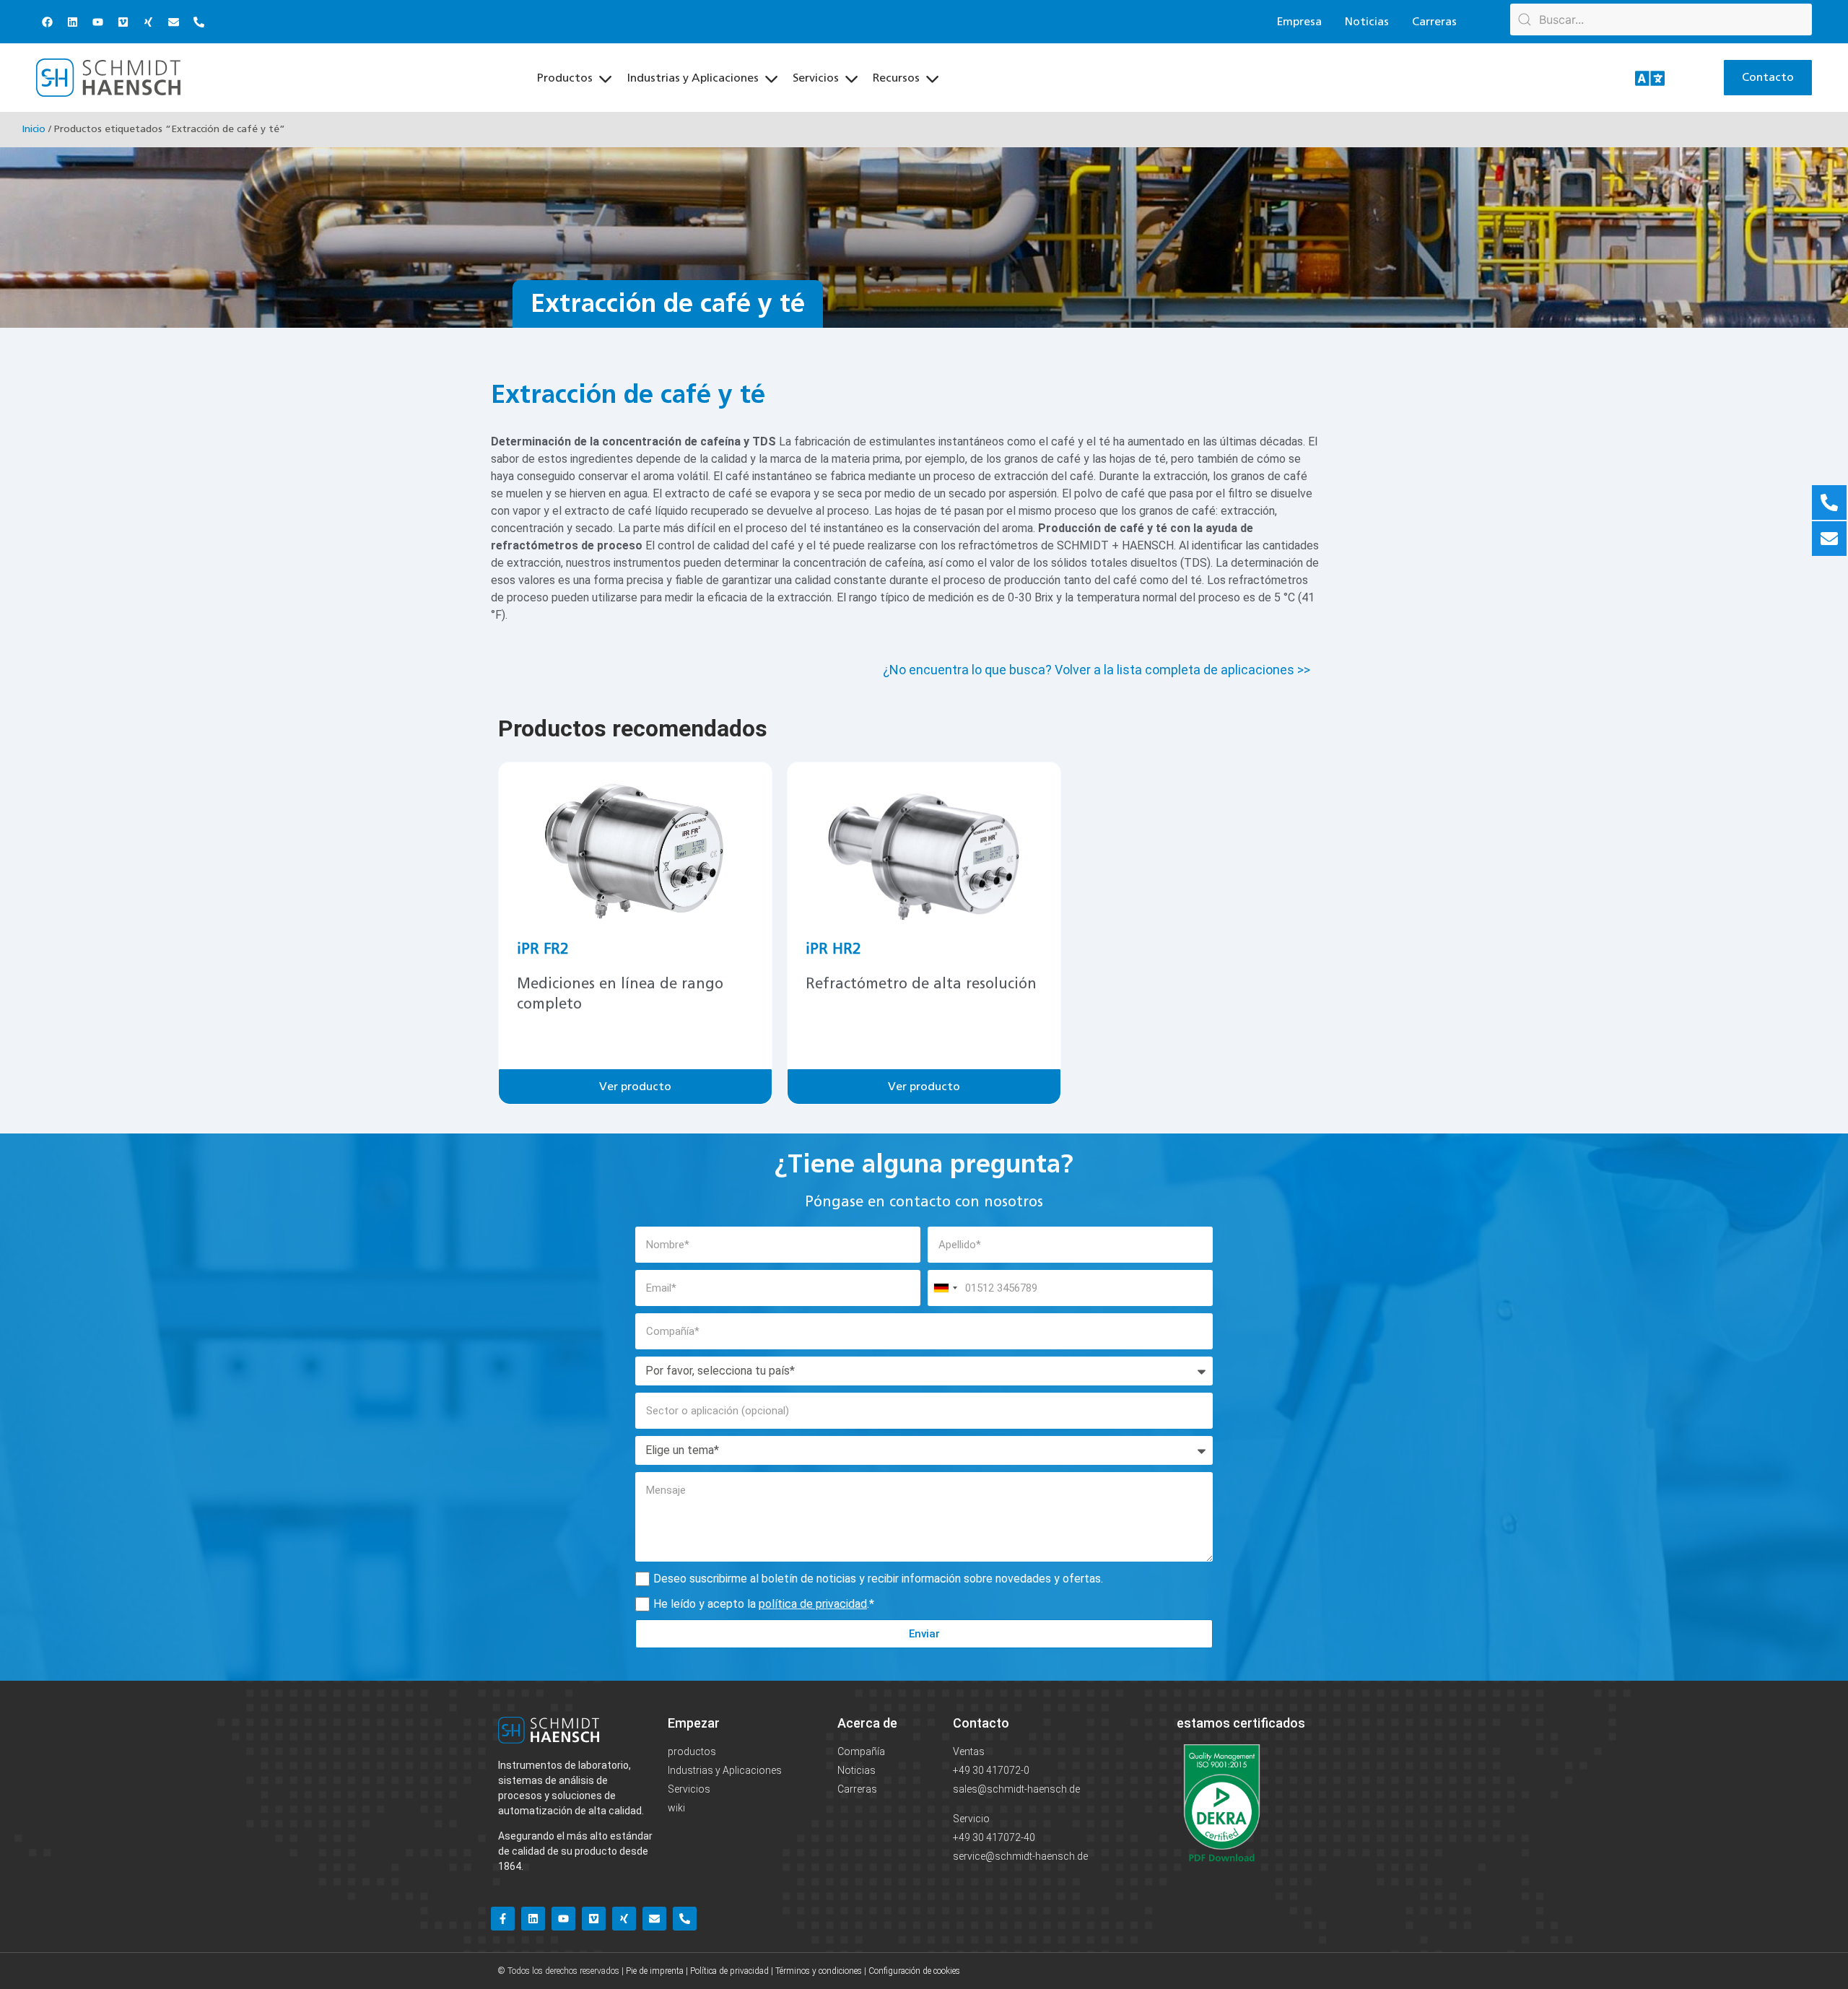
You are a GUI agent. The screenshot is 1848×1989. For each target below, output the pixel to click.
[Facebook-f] (503, 1919)
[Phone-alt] (199, 22)
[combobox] (945, 1288)
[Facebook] (47, 22)
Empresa (1299, 22)
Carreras (1434, 22)
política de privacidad (813, 1604)
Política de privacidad (729, 1971)
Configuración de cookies (914, 1971)
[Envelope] (173, 22)
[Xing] (148, 22)
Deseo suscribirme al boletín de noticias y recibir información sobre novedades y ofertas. (878, 1579)
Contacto (981, 1723)
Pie (631, 1971)
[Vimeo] (123, 22)
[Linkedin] (72, 22)
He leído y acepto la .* (764, 1604)
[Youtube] (97, 22)
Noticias (1367, 22)
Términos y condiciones (819, 1971)
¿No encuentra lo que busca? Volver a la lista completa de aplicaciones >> (1097, 670)
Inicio (34, 129)
